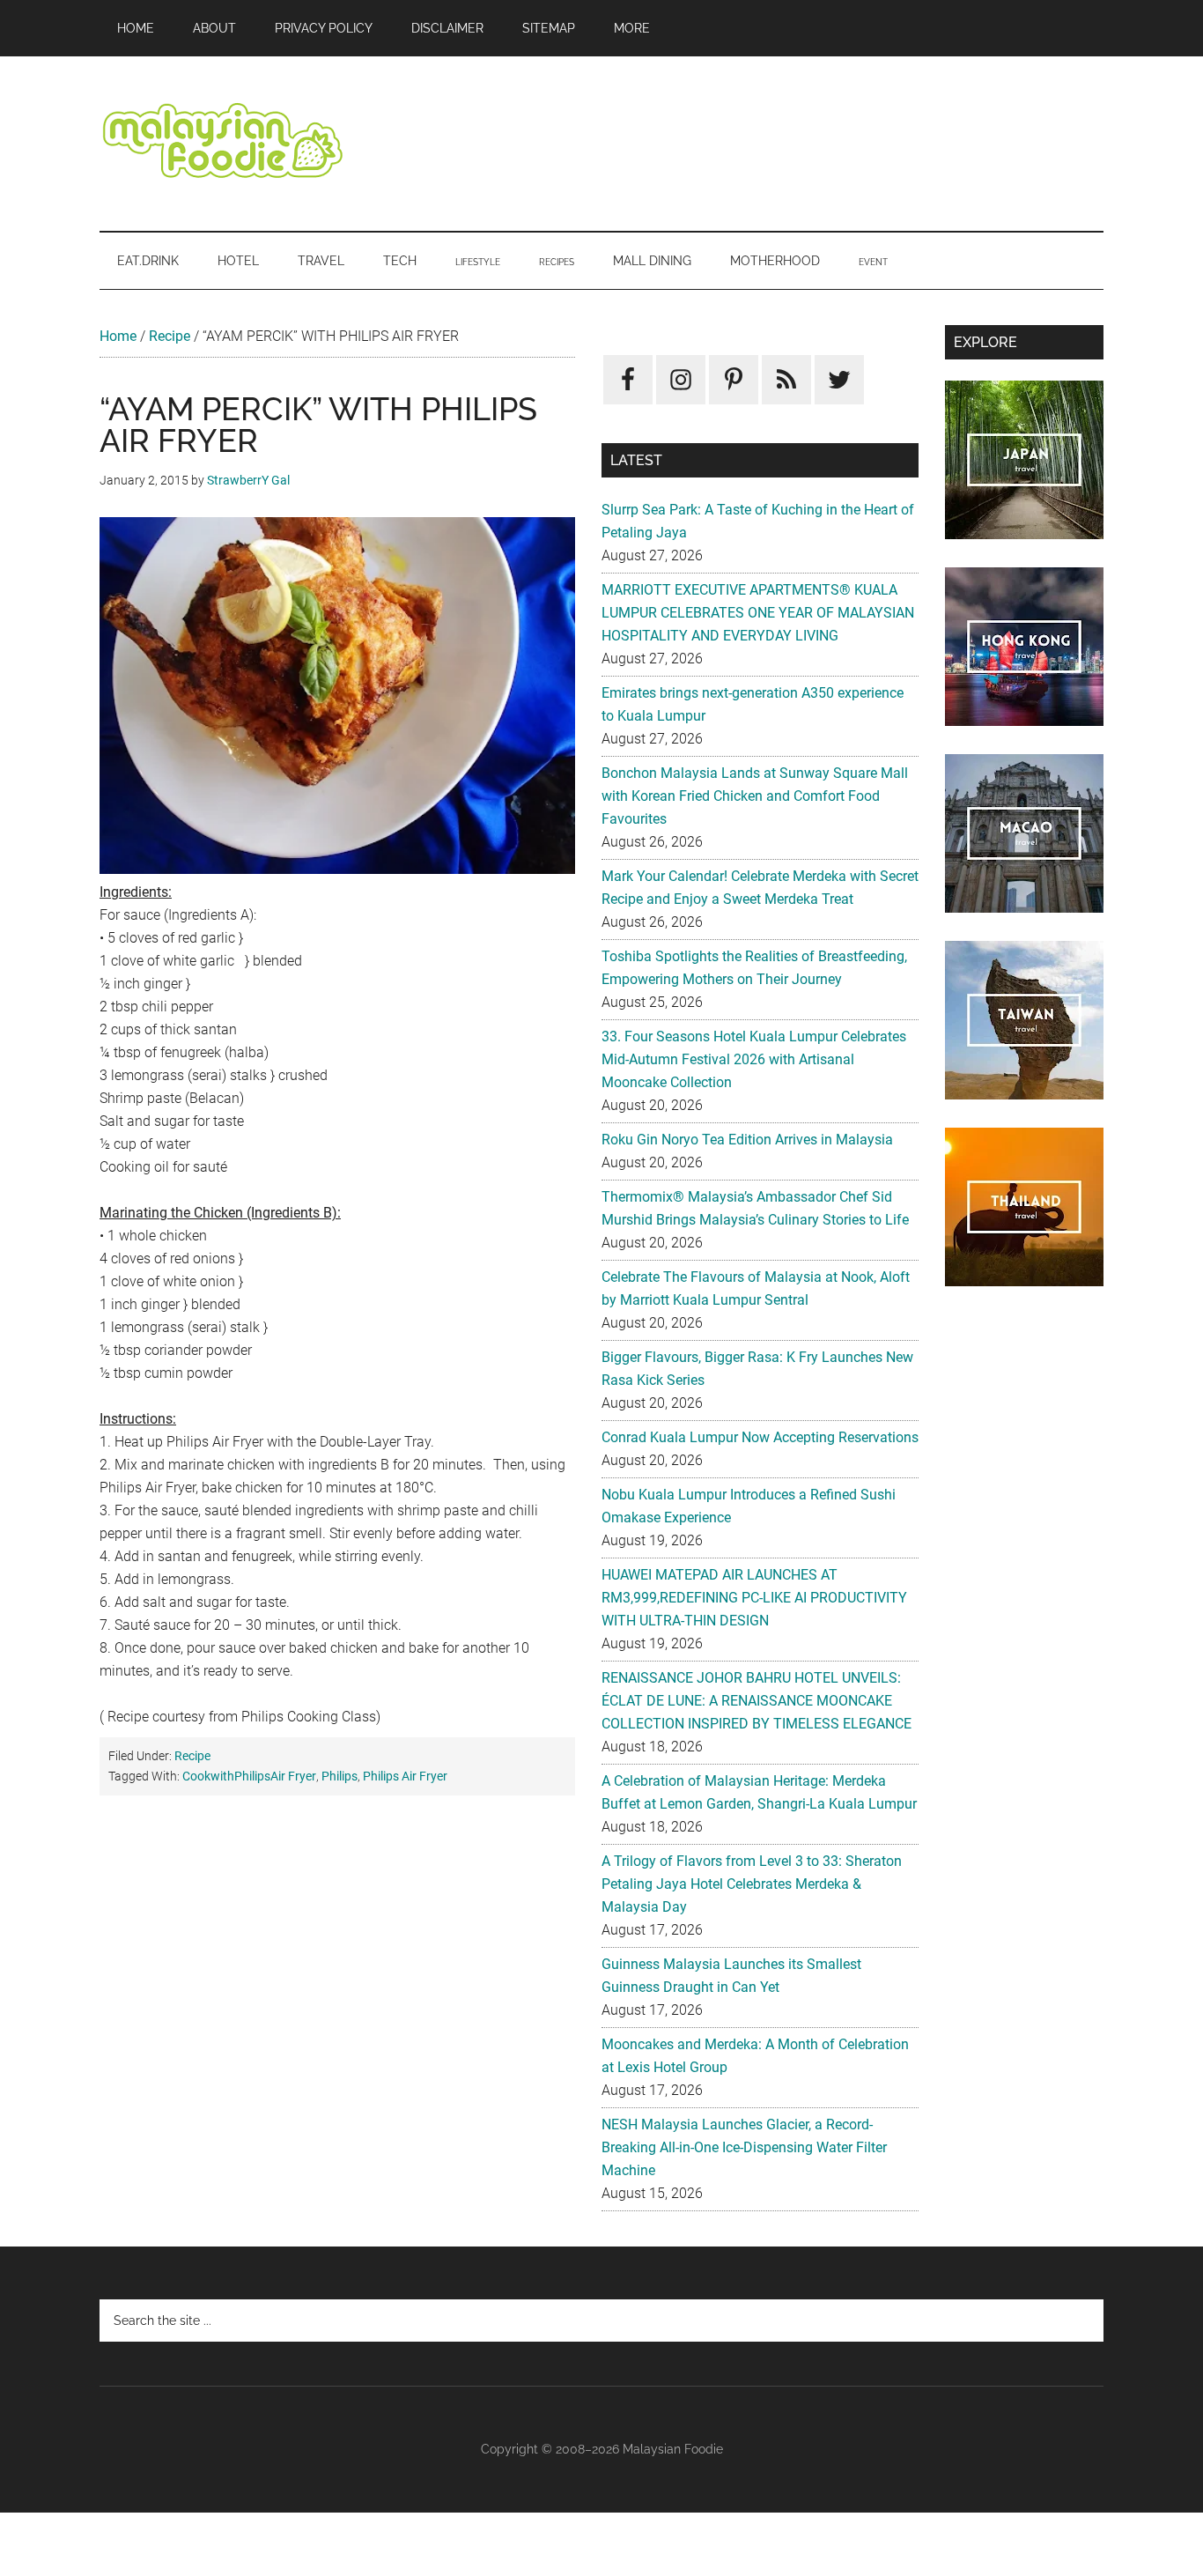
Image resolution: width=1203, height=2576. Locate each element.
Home (118, 336)
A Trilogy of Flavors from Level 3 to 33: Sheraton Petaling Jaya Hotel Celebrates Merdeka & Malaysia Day (752, 1884)
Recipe (170, 336)
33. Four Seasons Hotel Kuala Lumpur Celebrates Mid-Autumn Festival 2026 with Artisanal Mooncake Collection (754, 1059)
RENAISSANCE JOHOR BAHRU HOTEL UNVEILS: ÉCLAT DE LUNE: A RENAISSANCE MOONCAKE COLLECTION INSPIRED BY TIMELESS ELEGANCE (756, 1701)
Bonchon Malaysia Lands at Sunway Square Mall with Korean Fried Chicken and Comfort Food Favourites (755, 796)
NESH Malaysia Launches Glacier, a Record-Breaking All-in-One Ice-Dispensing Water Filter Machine (744, 2147)
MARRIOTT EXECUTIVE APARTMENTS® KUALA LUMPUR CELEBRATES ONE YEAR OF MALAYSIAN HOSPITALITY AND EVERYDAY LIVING (758, 613)
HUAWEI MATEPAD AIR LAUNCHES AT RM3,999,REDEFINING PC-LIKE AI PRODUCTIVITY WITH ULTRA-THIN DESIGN (754, 1598)
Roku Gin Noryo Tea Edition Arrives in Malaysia (747, 1140)
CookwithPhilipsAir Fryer (249, 1776)
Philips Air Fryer (405, 1776)
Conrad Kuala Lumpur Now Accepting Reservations (760, 1437)
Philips (339, 1776)
